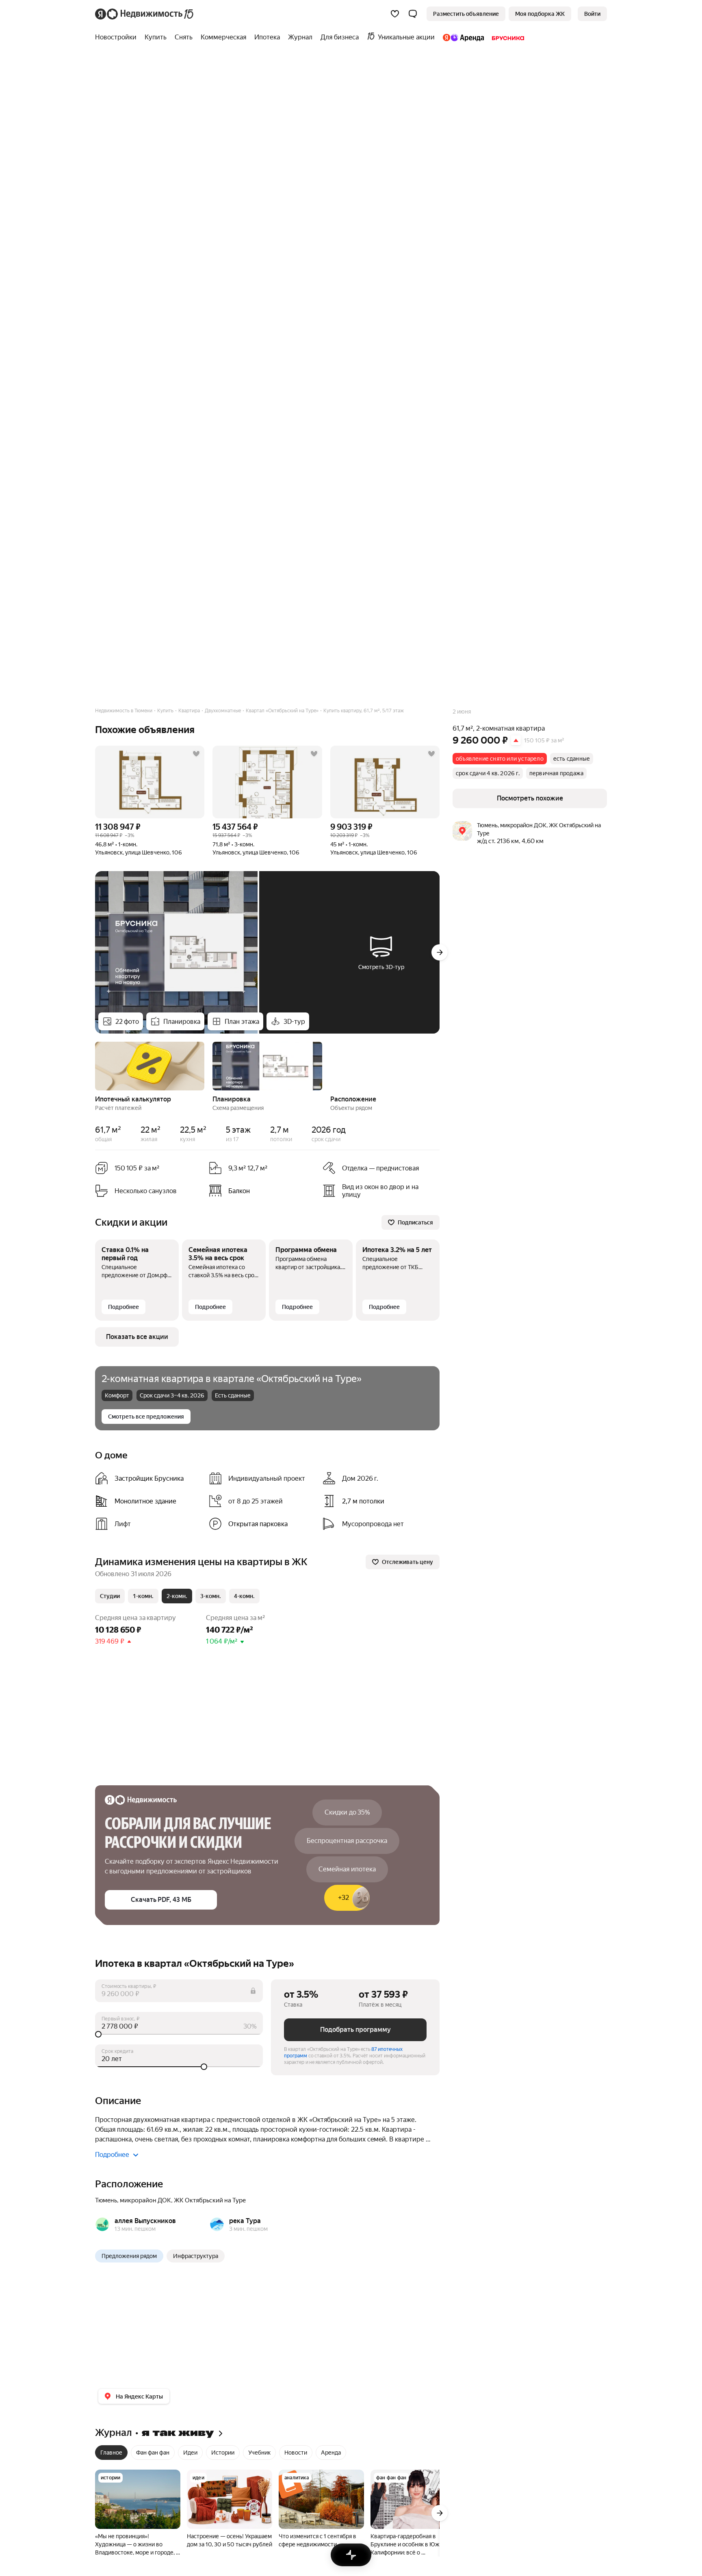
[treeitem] (118, 37)
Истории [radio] (223, 2453)
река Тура (245, 2221)
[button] (413, 14)
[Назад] (95, 1065)
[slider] (179, 2034)
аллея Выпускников (145, 2221)
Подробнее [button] (112, 2155)
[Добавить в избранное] (196, 754)
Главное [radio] (111, 2453)
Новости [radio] (296, 2453)
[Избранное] (395, 14)
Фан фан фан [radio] (153, 2453)
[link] (592, 14)
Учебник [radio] (259, 2453)
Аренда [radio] (331, 2453)
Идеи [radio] (190, 2453)
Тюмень (106, 2200)
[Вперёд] (440, 952)
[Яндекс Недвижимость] (145, 14)
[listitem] (262, 1191)
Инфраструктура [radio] (196, 2256)
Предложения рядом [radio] (129, 2256)
